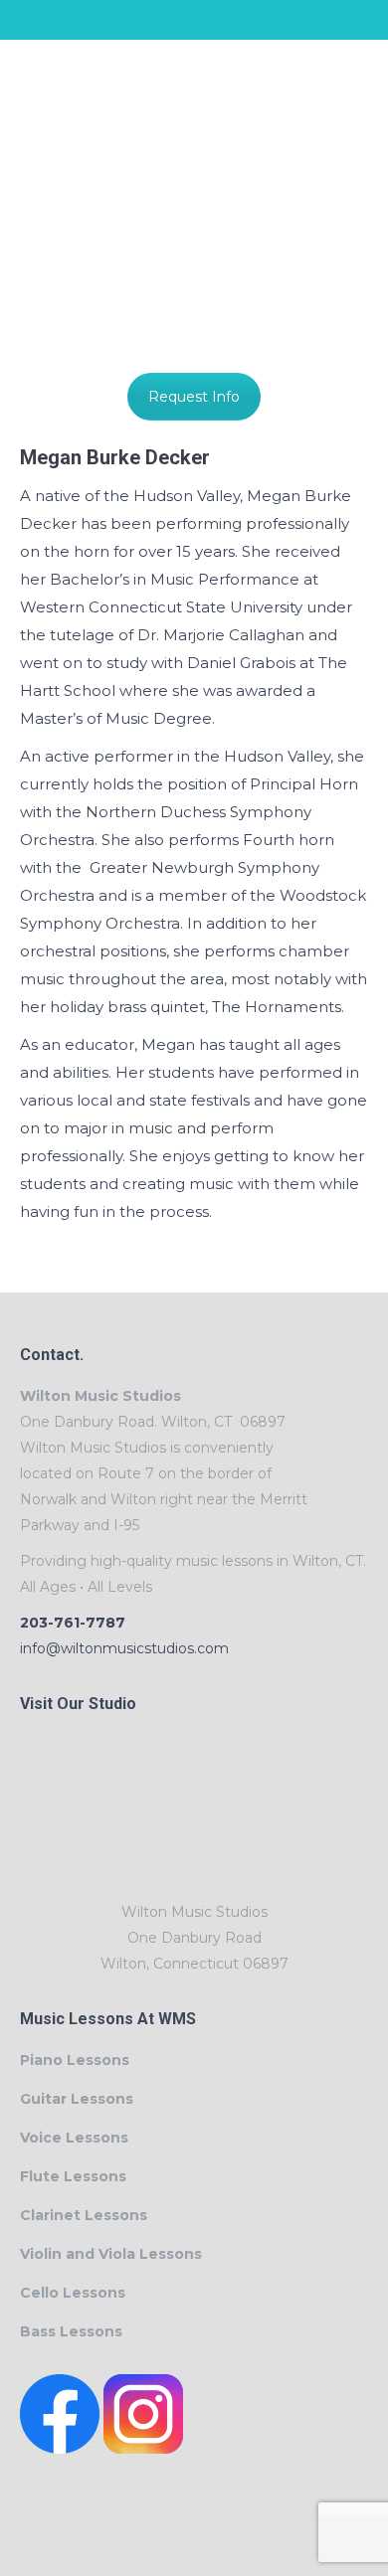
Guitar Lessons (77, 2099)
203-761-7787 (73, 1623)
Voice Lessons (74, 2138)
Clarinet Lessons (84, 2215)
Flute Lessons (73, 2176)
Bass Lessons (71, 2331)
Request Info (194, 397)
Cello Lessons (73, 2293)
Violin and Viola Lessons (111, 2254)
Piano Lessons (75, 2060)
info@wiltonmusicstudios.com (124, 1648)
